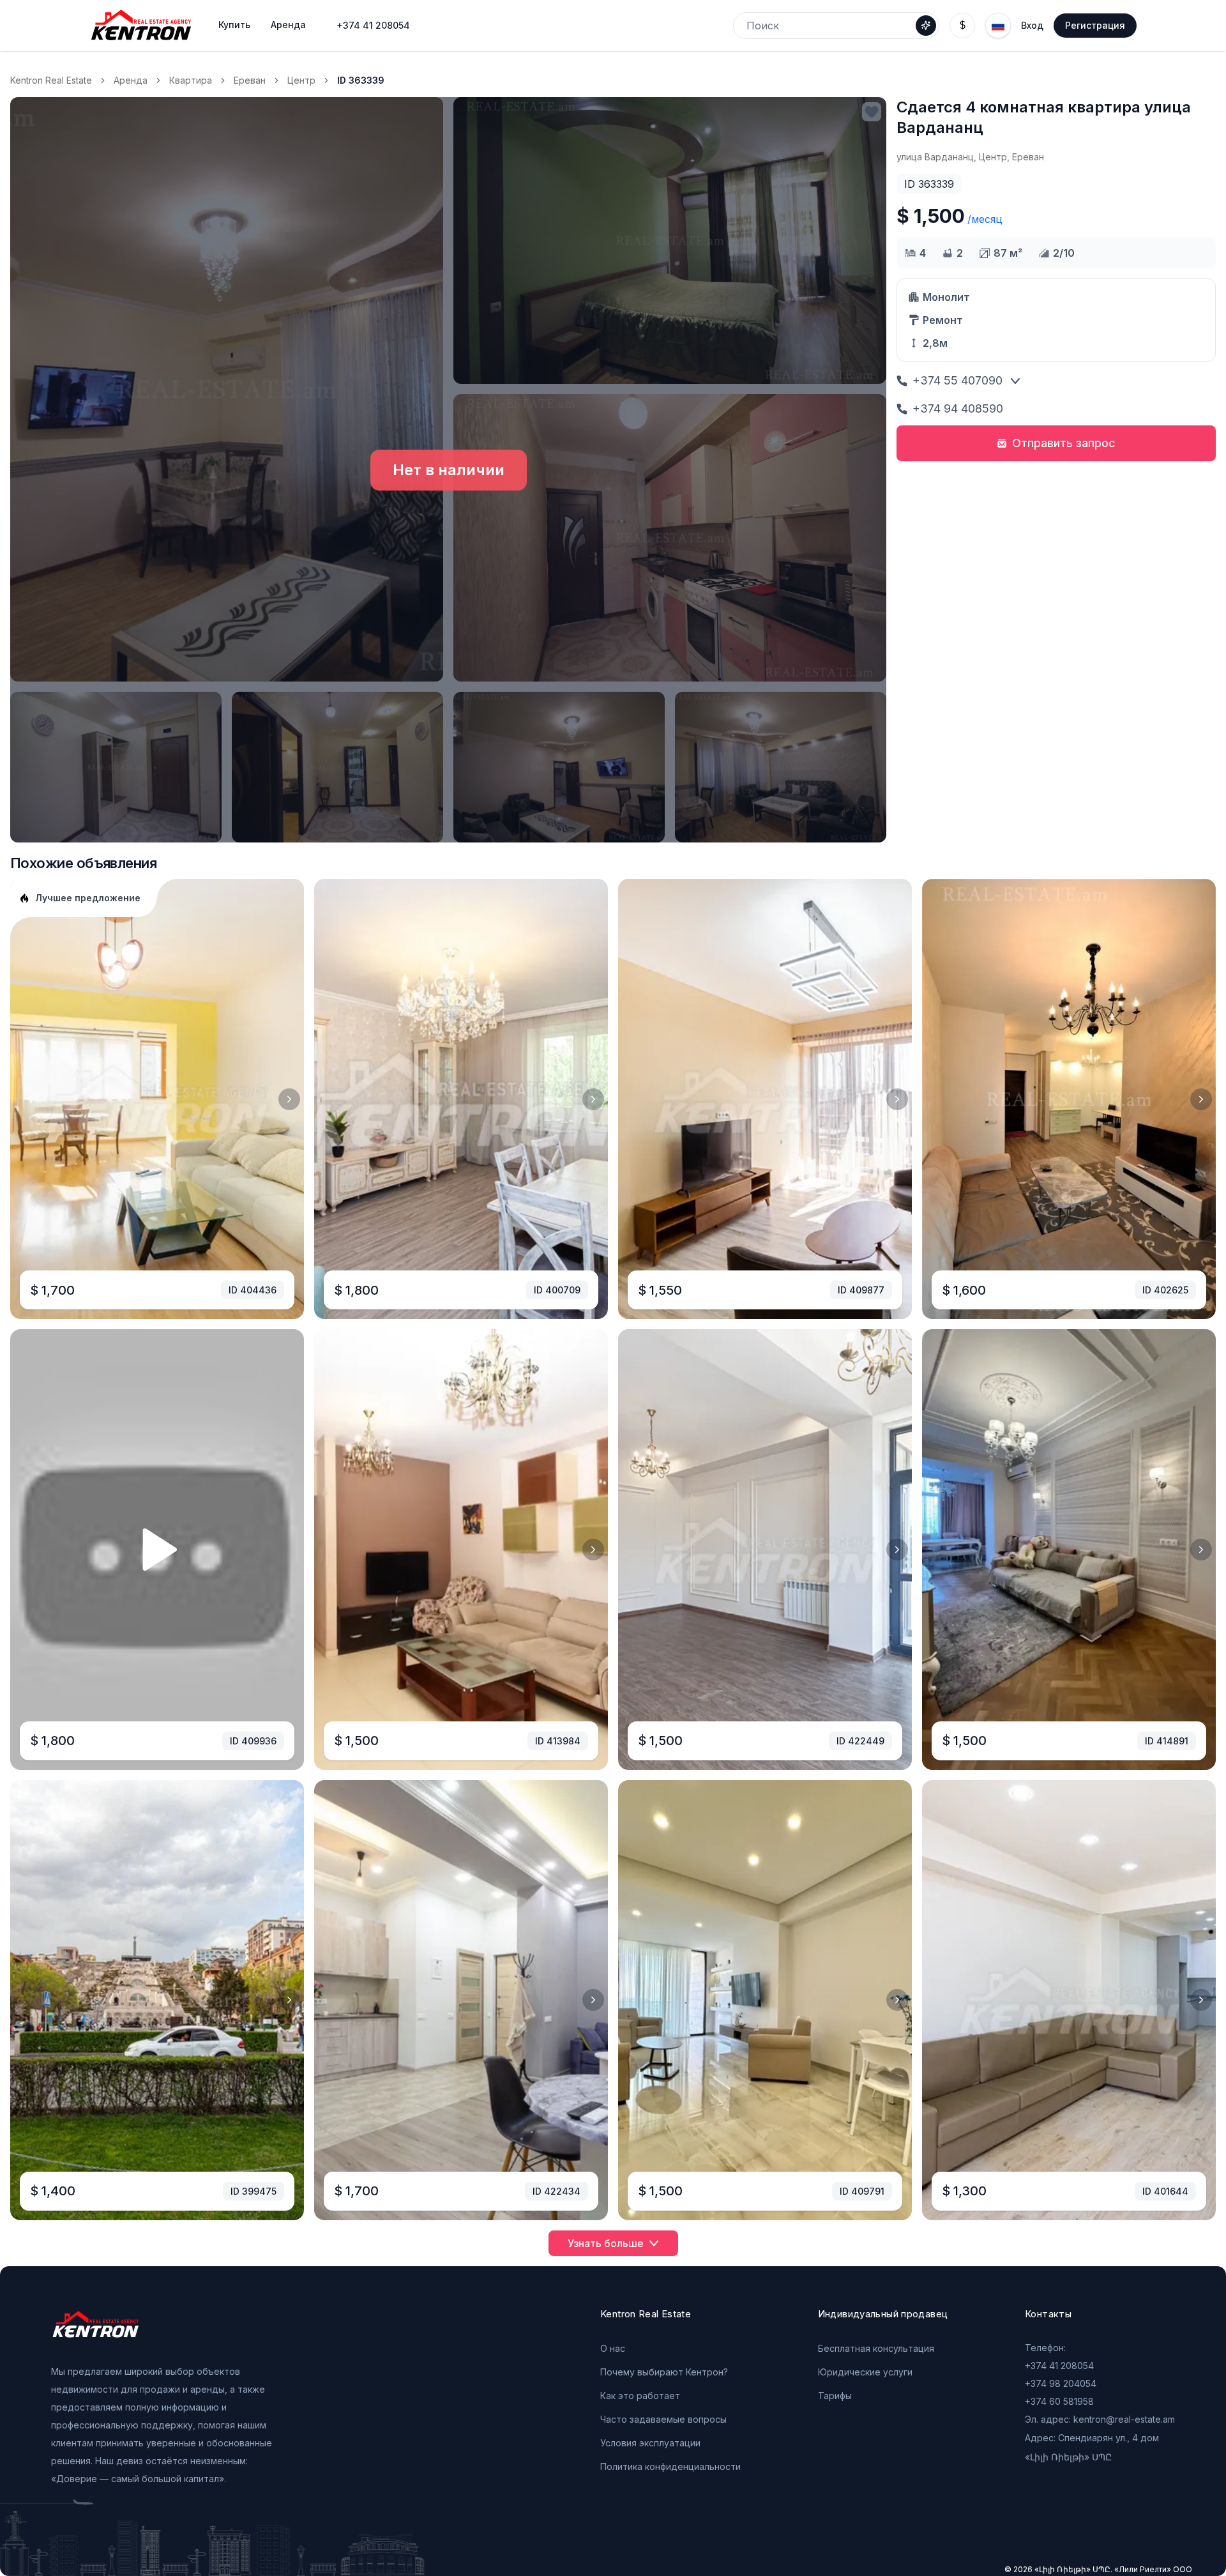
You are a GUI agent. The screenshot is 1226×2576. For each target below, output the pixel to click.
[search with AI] (926, 26)
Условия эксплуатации (650, 2443)
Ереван (250, 80)
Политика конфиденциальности (670, 2466)
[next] (289, 1099)
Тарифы (835, 2396)
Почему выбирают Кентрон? (664, 2372)
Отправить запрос (1064, 443)
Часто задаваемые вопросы (663, 2419)
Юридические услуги (865, 2372)
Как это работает (640, 2396)
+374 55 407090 (957, 380)
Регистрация (1095, 25)
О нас (613, 2348)
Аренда (131, 80)
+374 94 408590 (958, 408)
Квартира (191, 80)
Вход (1032, 25)
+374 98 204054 (1061, 2383)
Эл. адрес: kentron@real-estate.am (1100, 2419)
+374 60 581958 (1059, 2401)
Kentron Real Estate (51, 80)
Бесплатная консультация (876, 2348)
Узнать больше (606, 2243)
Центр (301, 80)
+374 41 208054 (373, 25)
